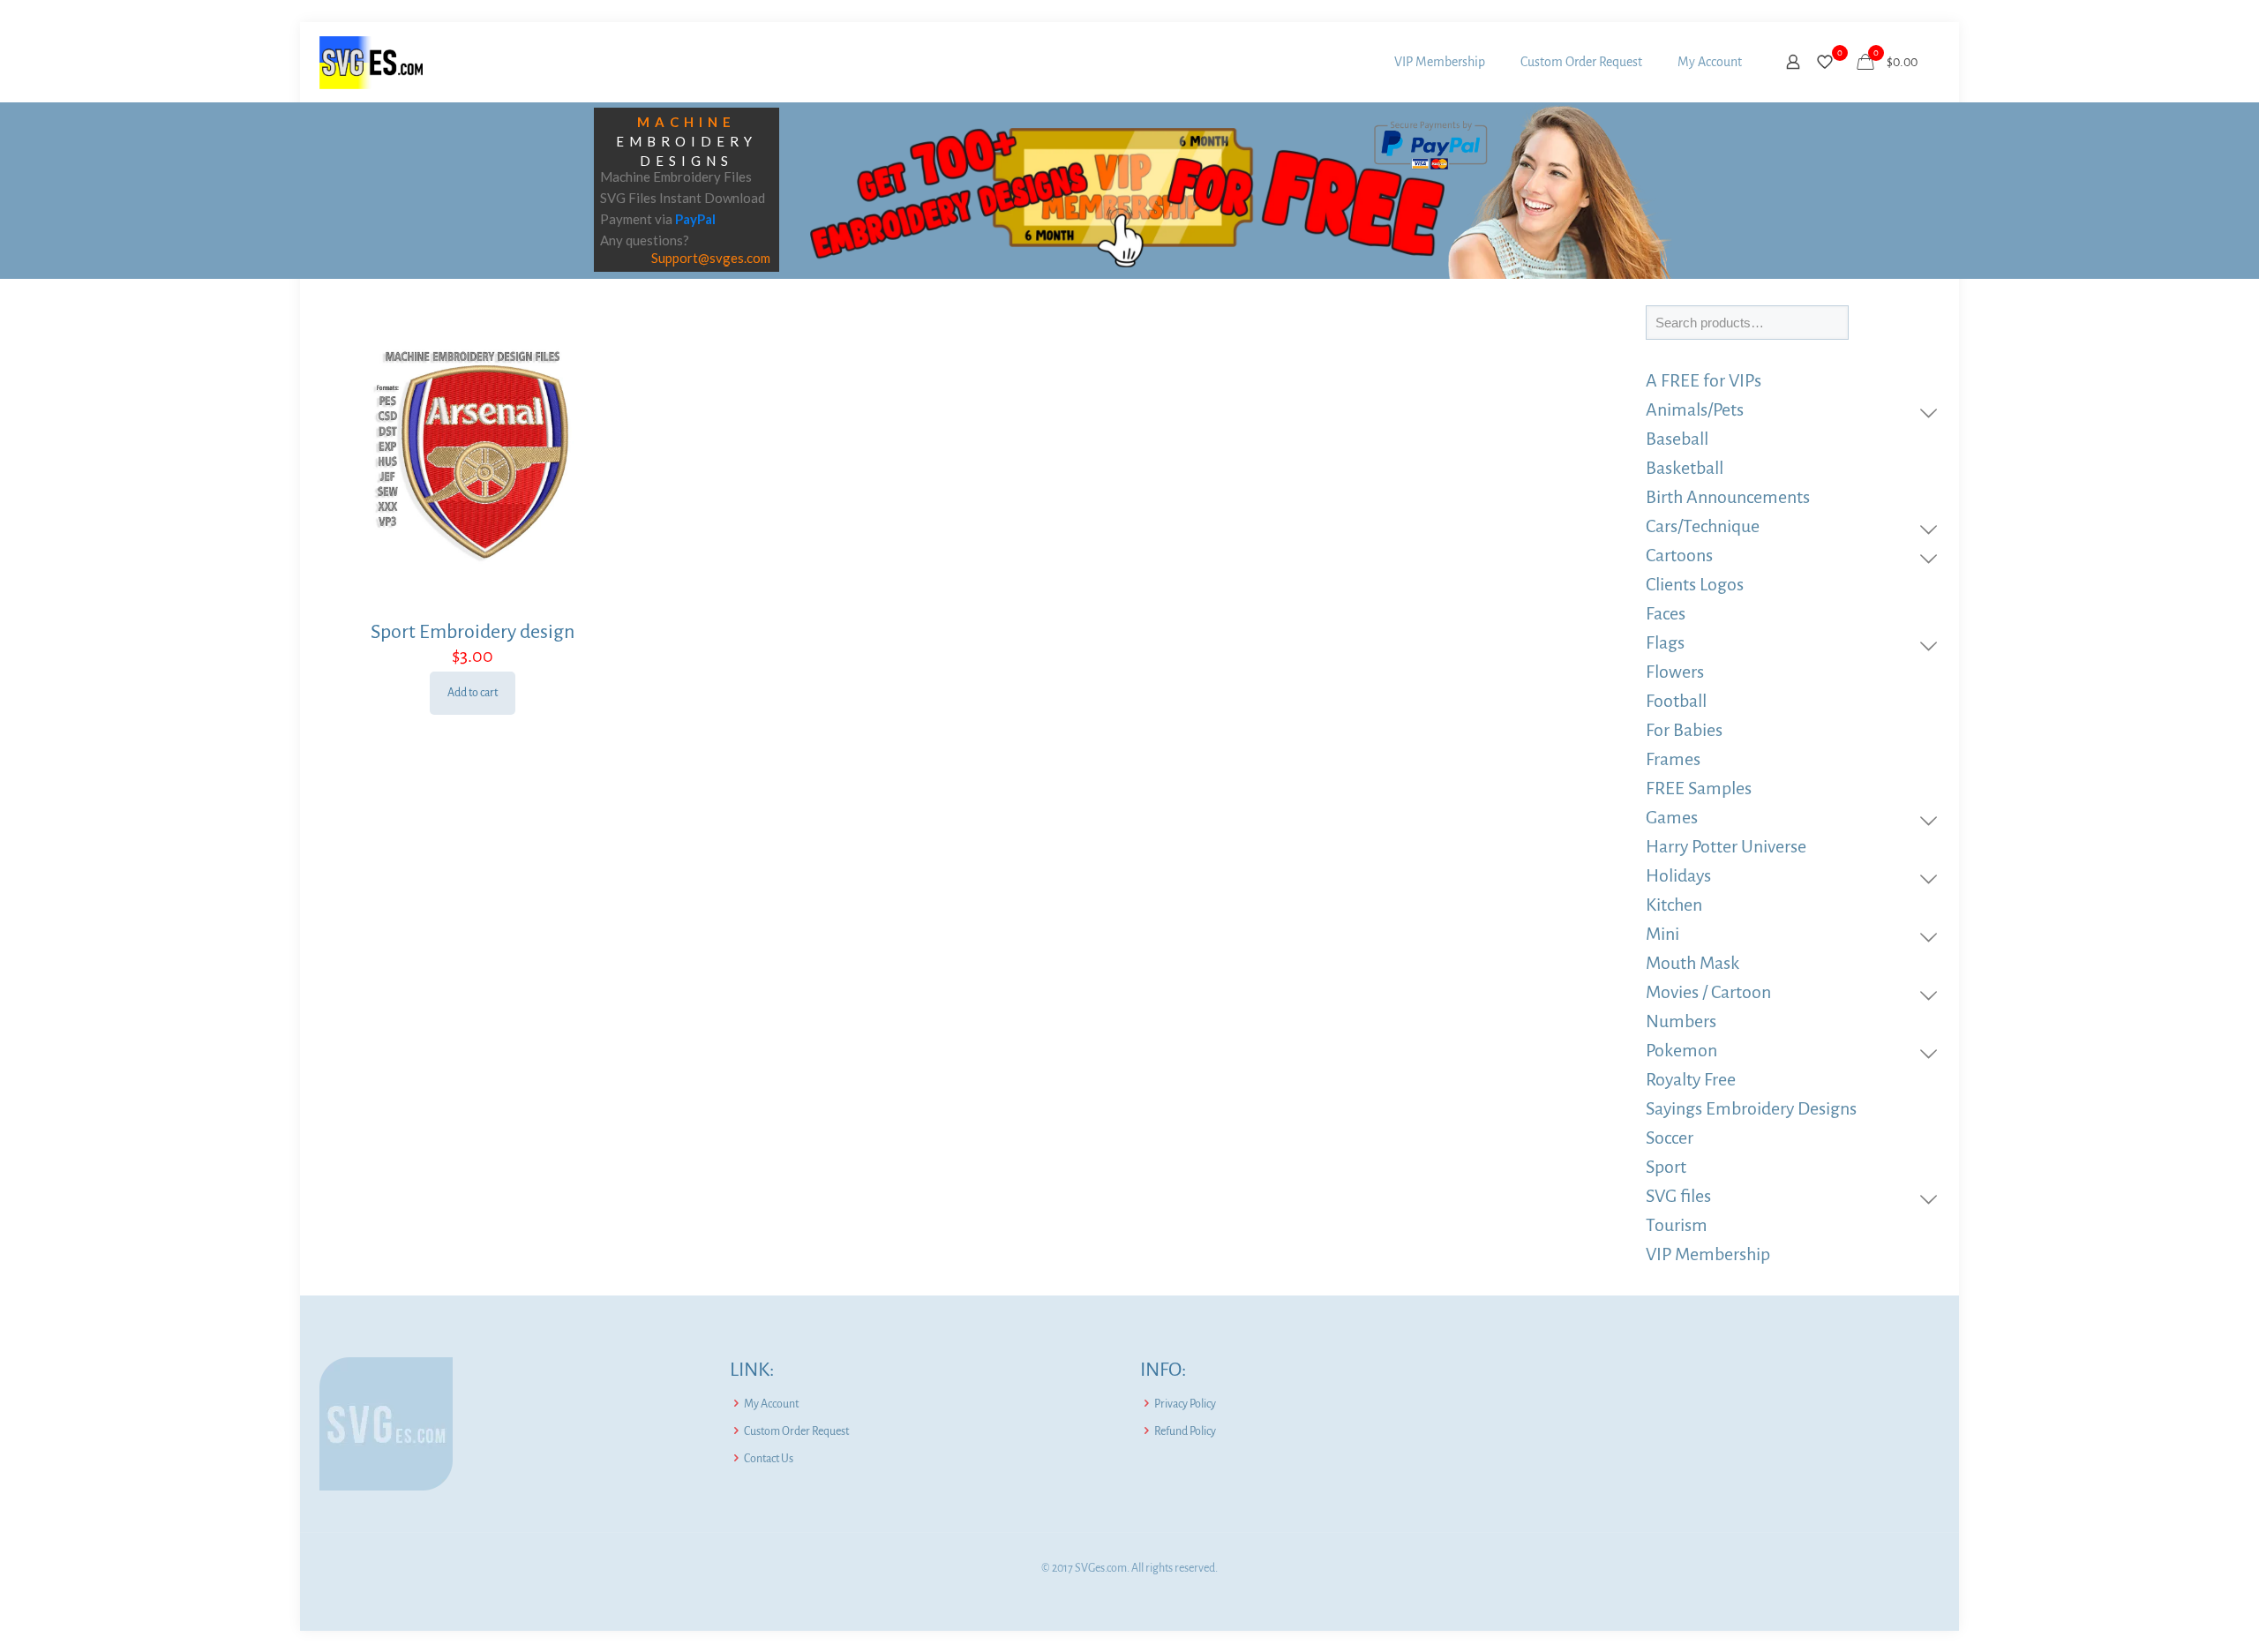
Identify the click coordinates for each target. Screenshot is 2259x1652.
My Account (771, 1404)
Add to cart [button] (473, 693)
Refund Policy (1185, 1431)
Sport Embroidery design (473, 632)
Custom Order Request (796, 1431)
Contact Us (769, 1459)
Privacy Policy (1185, 1404)
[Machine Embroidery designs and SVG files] (371, 62)
